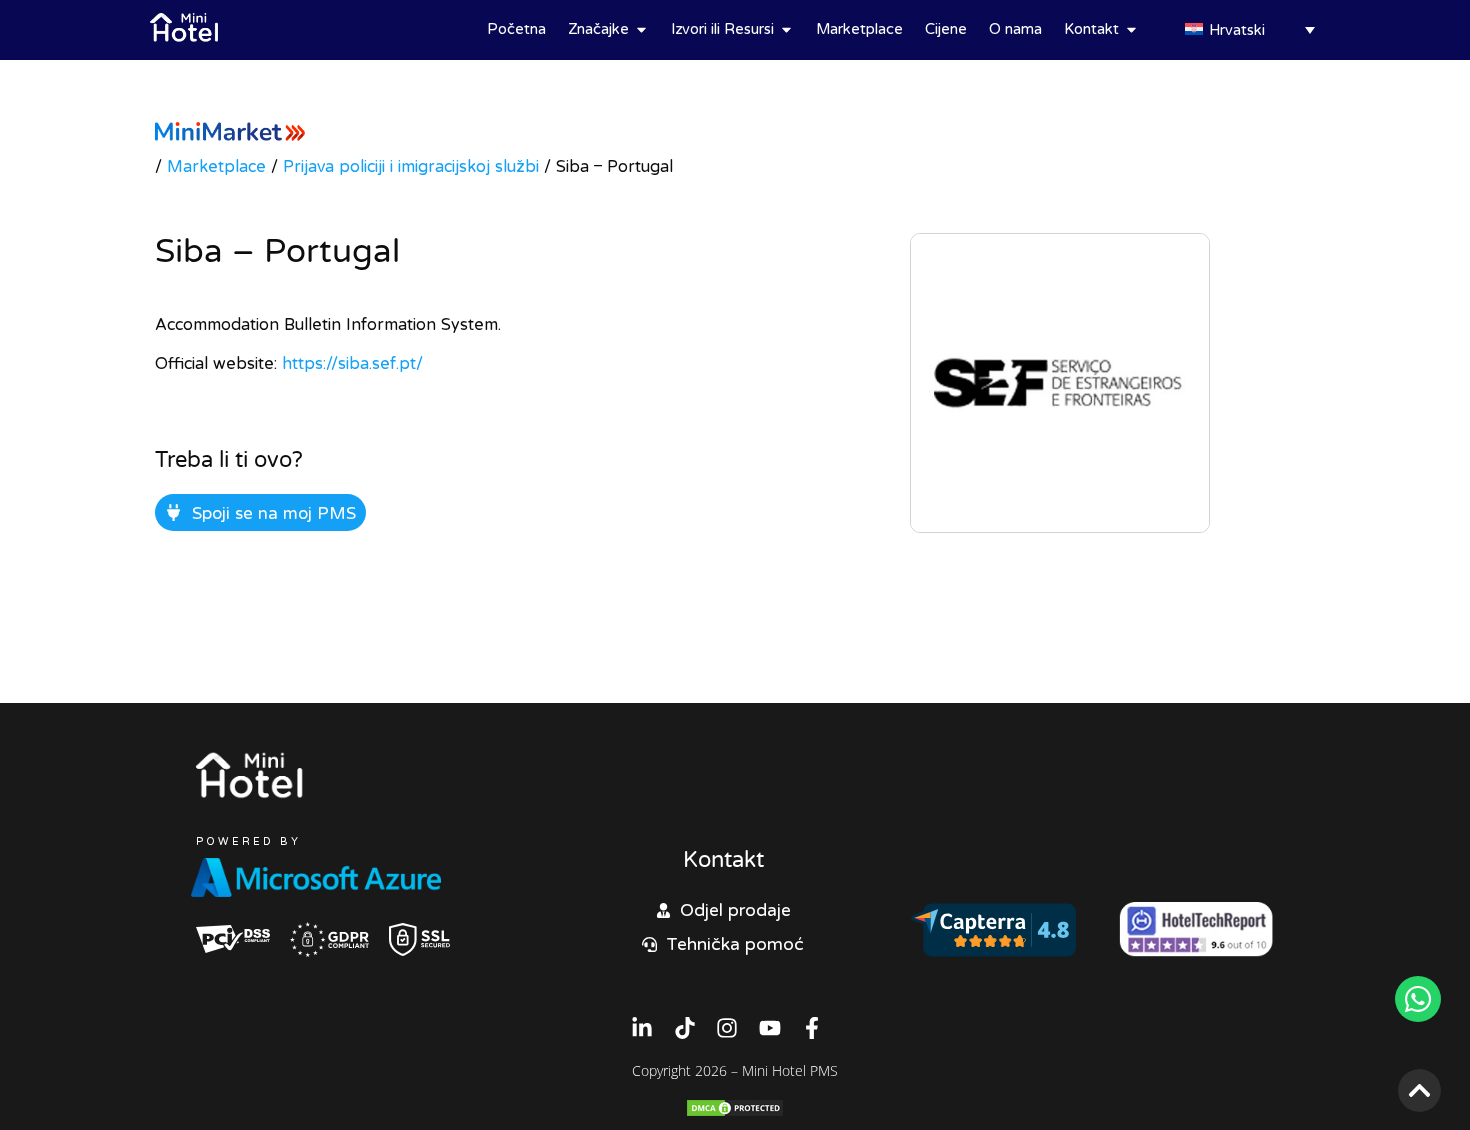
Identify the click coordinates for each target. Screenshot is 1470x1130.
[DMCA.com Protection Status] (735, 1112)
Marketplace (216, 166)
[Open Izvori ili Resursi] (786, 29)
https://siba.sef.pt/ (352, 363)
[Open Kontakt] (1131, 29)
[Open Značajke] (641, 29)
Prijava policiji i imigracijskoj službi (411, 166)
